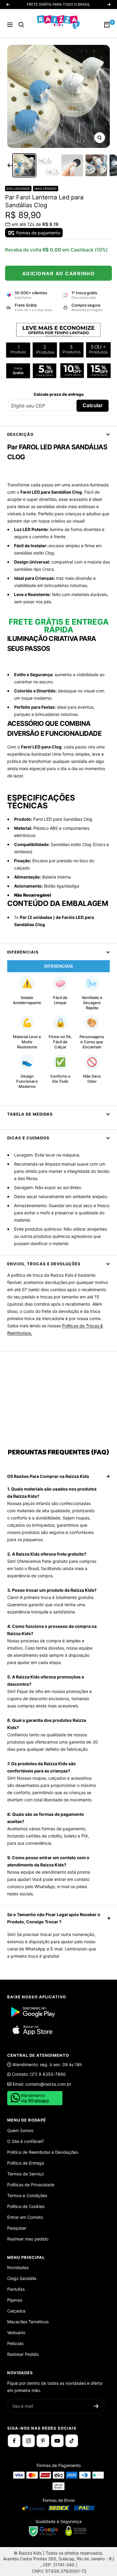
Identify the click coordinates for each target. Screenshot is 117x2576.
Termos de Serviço (25, 2174)
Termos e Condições (27, 2195)
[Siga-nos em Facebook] (14, 2441)
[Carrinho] (107, 25)
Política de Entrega (26, 2163)
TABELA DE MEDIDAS (30, 1114)
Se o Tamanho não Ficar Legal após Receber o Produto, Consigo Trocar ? (54, 1918)
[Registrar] (96, 2406)
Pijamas (15, 2300)
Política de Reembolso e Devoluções (43, 2152)
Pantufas (16, 2289)
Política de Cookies (26, 2206)
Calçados (16, 2311)
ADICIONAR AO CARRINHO (59, 273)
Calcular (93, 405)
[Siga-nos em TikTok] (72, 2441)
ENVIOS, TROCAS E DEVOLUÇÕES (44, 1264)
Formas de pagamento (38, 233)
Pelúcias (15, 2343)
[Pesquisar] (21, 25)
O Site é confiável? (25, 2141)
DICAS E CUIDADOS (28, 1138)
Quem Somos (20, 2130)
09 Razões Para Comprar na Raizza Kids (48, 1476)
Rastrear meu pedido (28, 2239)
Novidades (18, 2267)
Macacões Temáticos (28, 2322)
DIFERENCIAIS (23, 952)
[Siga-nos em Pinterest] (43, 2441)
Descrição (20, 434)
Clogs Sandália (22, 2278)
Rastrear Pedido (23, 2354)
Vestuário (16, 2332)
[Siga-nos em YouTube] (57, 2441)
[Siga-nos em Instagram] (28, 2441)
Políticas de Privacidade (31, 2185)
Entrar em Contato (25, 2217)
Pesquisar (17, 2228)
